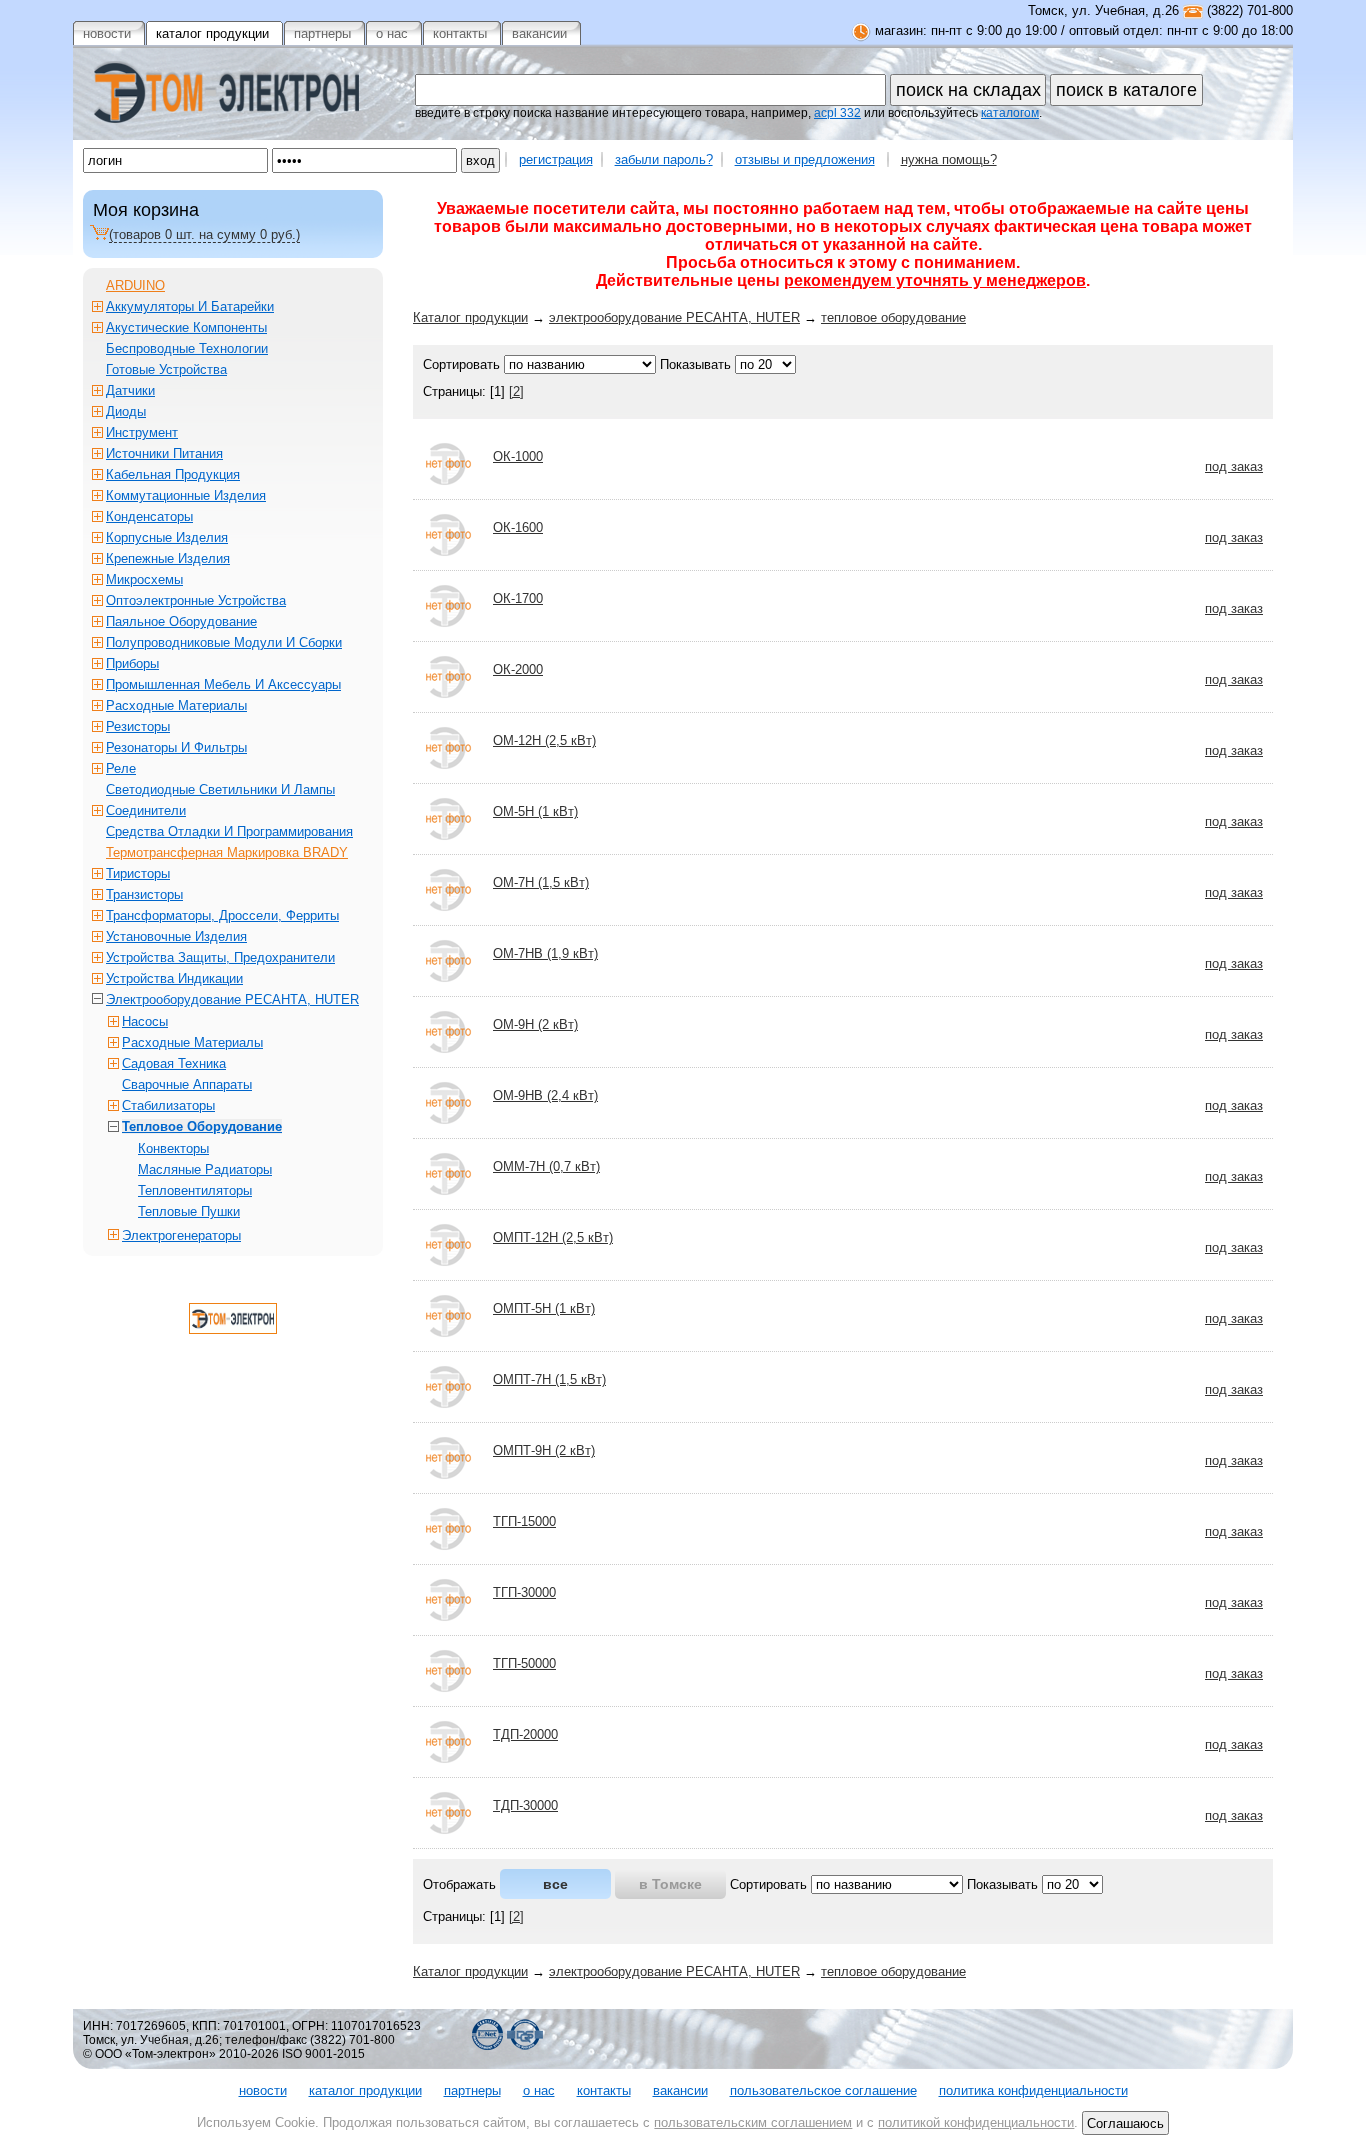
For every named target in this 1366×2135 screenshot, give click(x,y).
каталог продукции (365, 2090)
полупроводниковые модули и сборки (224, 642)
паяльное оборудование (181, 621)
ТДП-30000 (525, 1805)
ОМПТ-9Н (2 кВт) (544, 1450)
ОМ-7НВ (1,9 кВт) (545, 953)
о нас (539, 2090)
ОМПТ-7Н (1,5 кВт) (549, 1379)
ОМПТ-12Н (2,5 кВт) (553, 1237)
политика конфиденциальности (1033, 2090)
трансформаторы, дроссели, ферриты (222, 915)
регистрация (556, 159)
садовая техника (174, 1063)
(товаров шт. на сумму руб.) (204, 234)
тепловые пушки (189, 1211)
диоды (126, 411)
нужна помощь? (949, 159)
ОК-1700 (518, 598)
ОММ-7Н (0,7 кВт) (546, 1166)
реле (121, 768)
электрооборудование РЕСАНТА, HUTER (674, 317)
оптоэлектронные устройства (196, 600)
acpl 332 (837, 113)
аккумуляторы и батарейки (190, 306)
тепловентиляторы (195, 1190)
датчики (130, 390)
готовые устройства (166, 369)
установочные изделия (176, 936)
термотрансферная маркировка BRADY (227, 852)
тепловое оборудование (893, 317)
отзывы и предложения (805, 159)
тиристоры (138, 873)
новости (263, 2090)
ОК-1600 (518, 527)
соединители (146, 810)
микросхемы (144, 579)
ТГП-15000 (524, 1521)
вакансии (680, 2090)
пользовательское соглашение (823, 2090)
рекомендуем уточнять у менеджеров (935, 280)
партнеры (472, 2090)
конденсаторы (149, 516)
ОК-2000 (518, 669)
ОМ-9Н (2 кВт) (535, 1024)
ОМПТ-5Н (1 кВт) (544, 1308)
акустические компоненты (186, 327)
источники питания (164, 453)
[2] (516, 391)
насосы (145, 1021)
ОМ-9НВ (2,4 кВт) (545, 1095)
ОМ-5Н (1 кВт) (535, 811)
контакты (604, 2090)
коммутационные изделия (186, 495)
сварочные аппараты (187, 1084)
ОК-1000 (518, 456)
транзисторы (144, 894)
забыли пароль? (664, 159)
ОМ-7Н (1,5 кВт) (541, 882)
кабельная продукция (173, 474)
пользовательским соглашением (753, 2122)
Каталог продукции (470, 317)
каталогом (1010, 113)
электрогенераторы (181, 1235)
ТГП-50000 (524, 1663)
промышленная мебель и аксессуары (223, 684)
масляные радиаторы (205, 1169)
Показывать (695, 364)
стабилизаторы (168, 1105)
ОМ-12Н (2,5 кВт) (544, 740)
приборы (132, 663)
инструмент (142, 432)
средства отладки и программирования (229, 831)
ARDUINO (135, 285)
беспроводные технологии (187, 348)
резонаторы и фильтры (176, 747)
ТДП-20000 (525, 1734)
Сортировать (461, 364)
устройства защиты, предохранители (220, 957)
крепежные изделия (168, 558)
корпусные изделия (167, 537)
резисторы (138, 726)
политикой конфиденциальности (976, 2122)
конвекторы (173, 1148)
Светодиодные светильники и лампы (220, 789)
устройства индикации (174, 978)
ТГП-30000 (524, 1592)
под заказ (1234, 466)
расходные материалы (176, 705)
